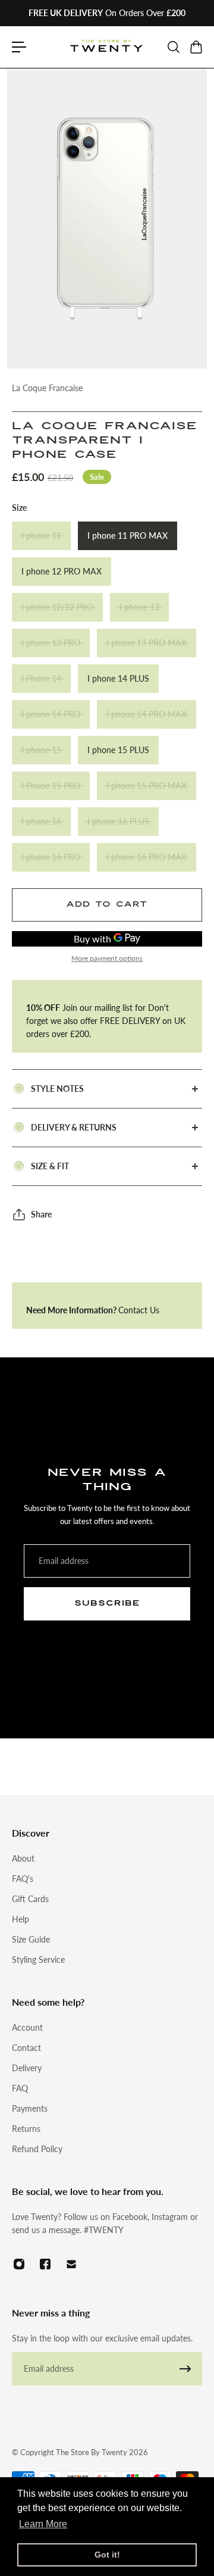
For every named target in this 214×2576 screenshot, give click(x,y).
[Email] (71, 2264)
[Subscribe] (185, 2369)
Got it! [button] (107, 2555)
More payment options (107, 958)
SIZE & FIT (50, 1166)
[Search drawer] (173, 47)
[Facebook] (45, 2264)
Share (41, 1214)
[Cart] (196, 47)
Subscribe (107, 1603)
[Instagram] (19, 2264)
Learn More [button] (43, 2524)
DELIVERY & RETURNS (74, 1127)
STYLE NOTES (57, 1089)
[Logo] (107, 47)
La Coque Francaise (47, 388)
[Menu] (19, 47)
